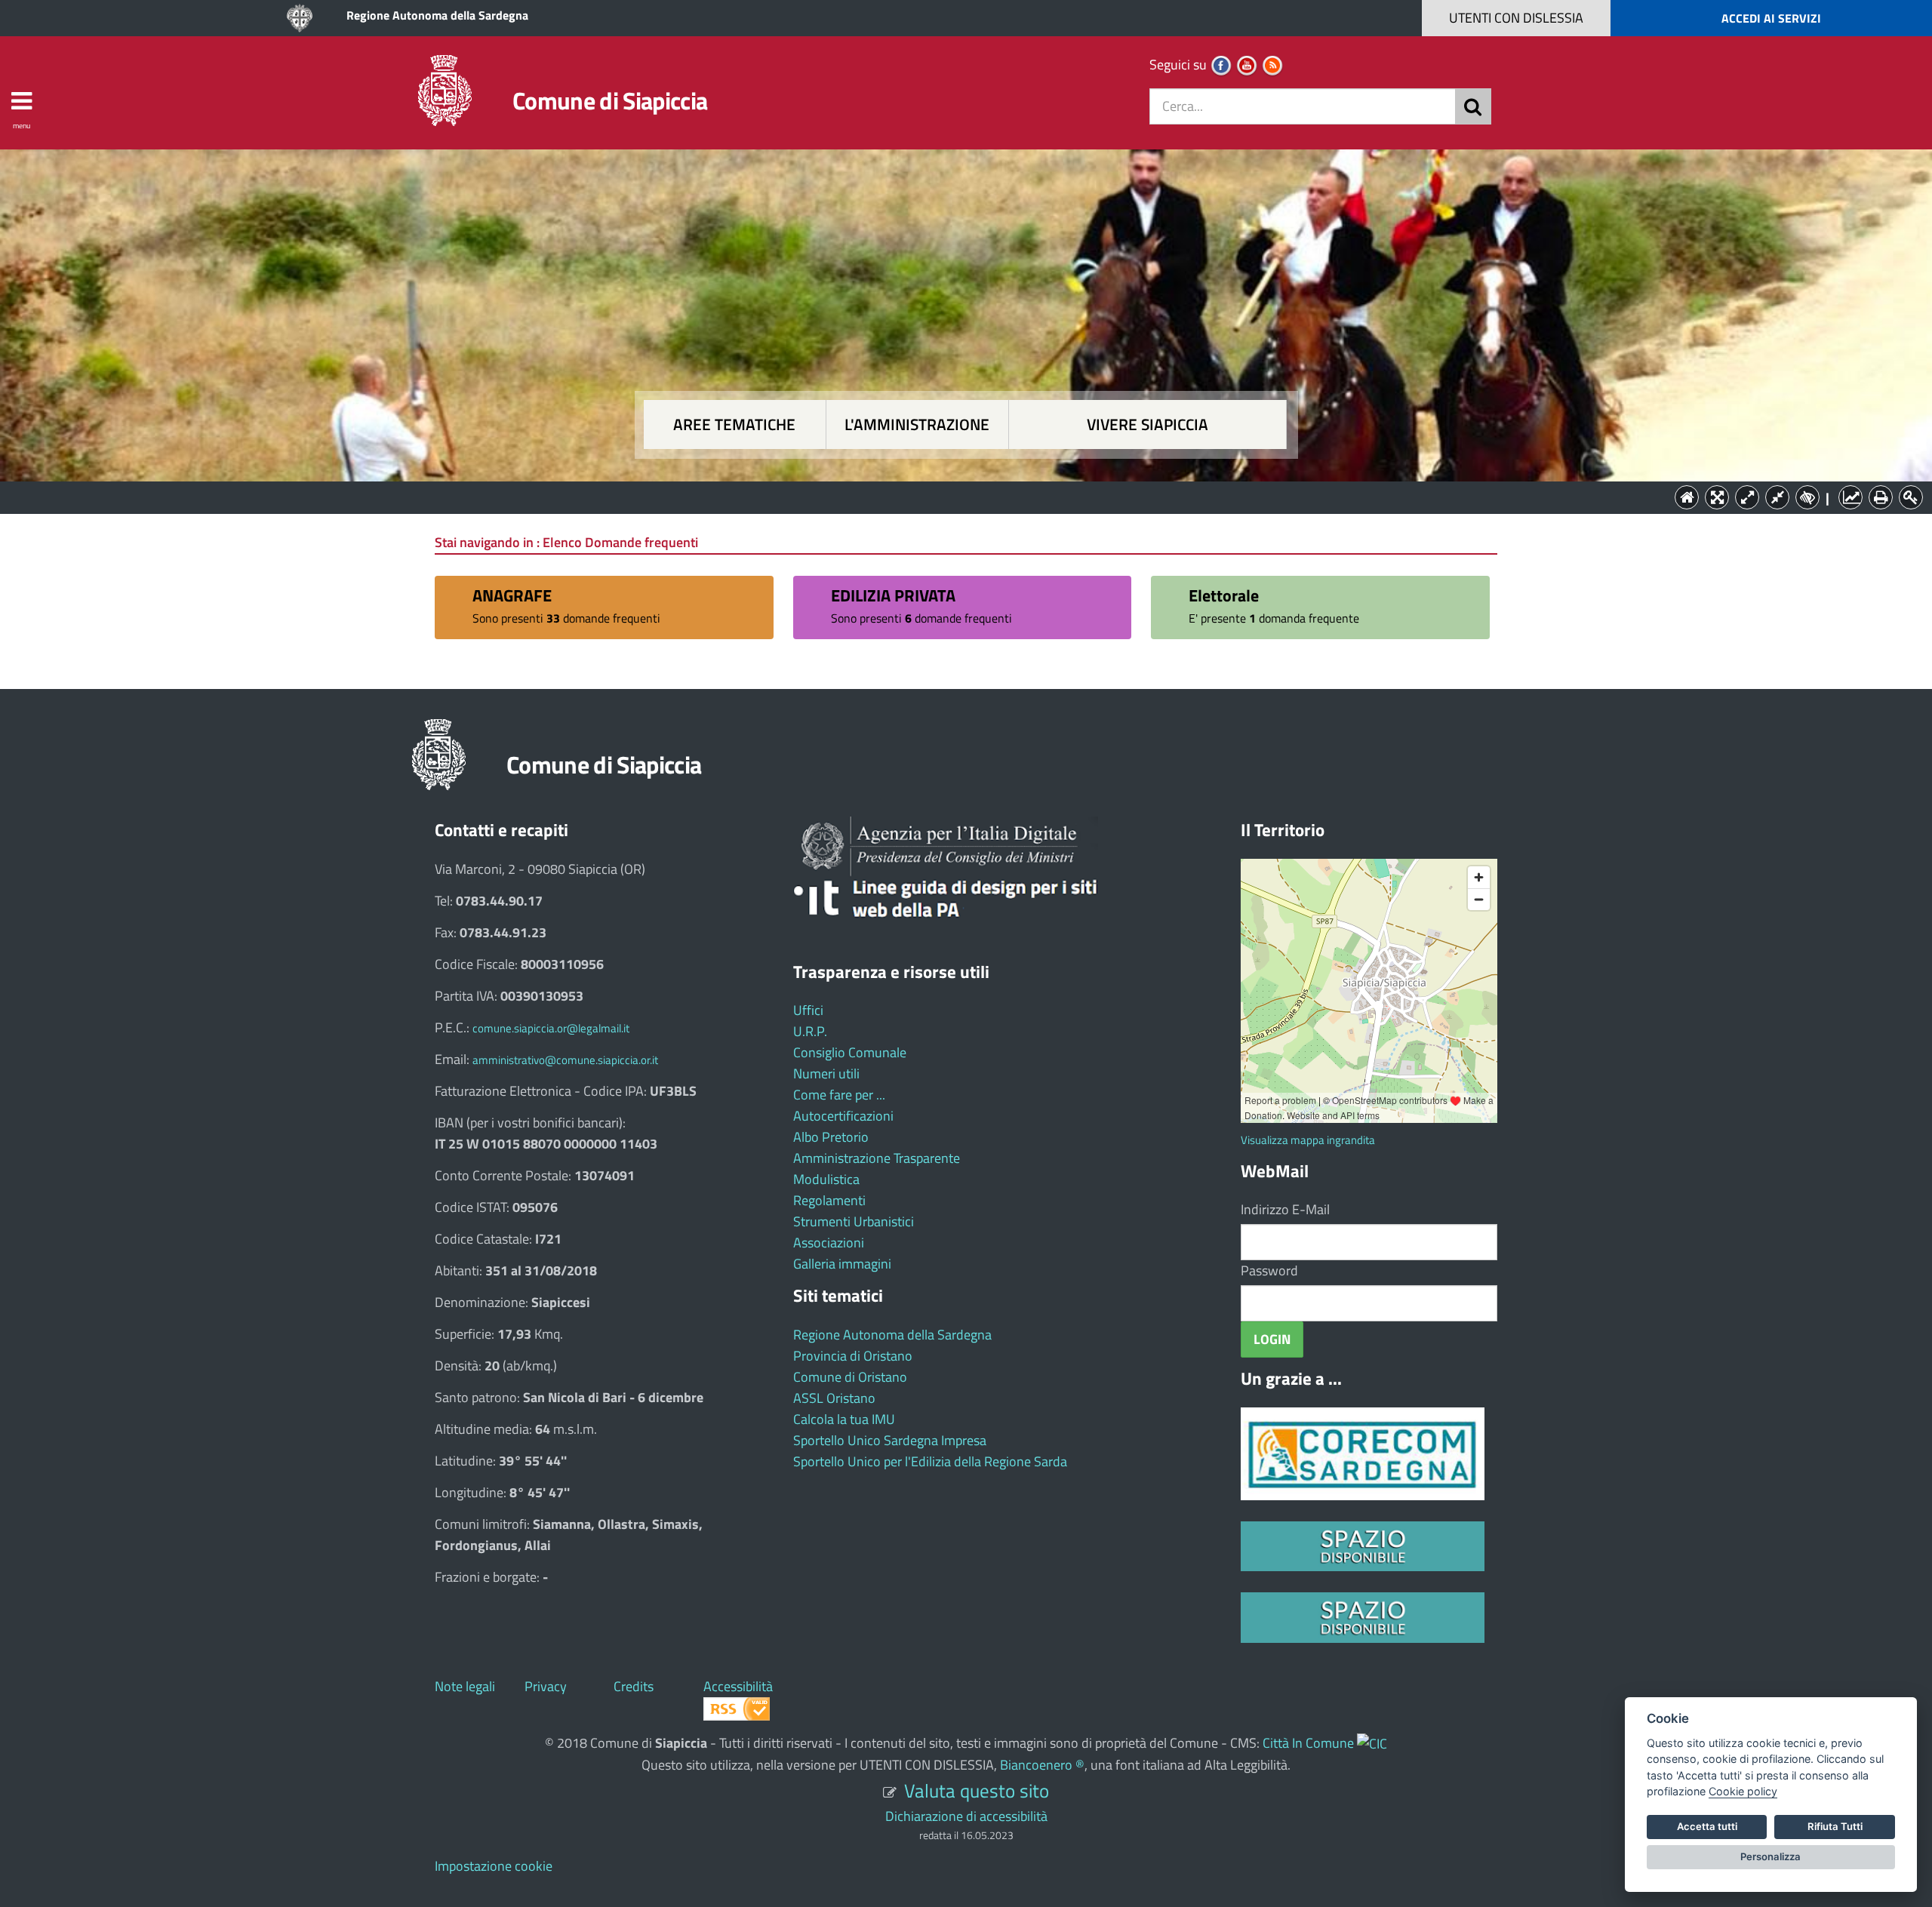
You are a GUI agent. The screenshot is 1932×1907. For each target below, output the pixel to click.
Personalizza (1770, 1856)
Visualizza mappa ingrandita (1308, 1140)
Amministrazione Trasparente (877, 1158)
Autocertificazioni (843, 1116)
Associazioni (829, 1243)
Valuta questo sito (977, 1790)
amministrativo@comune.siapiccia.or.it (565, 1060)
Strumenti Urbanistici (854, 1221)
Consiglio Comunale (850, 1052)
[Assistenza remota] (1372, 1743)
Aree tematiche (734, 424)
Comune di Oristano (850, 1377)
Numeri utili (826, 1073)
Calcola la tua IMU (844, 1419)
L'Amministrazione (955, 496)
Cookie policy (1743, 1791)
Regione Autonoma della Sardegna (437, 15)
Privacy (546, 1686)
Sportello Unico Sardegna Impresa (890, 1440)
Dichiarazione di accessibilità (966, 1816)
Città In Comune (1308, 1743)
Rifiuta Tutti (1835, 1826)
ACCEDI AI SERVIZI (1771, 18)
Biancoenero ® (1042, 1765)
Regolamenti (829, 1200)
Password (1269, 1270)
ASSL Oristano (834, 1398)
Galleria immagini (842, 1264)
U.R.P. (810, 1031)
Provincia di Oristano (853, 1356)
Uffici (808, 1010)
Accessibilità (738, 1686)
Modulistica (826, 1179)
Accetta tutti (1707, 1826)
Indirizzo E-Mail (1285, 1209)
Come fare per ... (839, 1095)
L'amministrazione (917, 424)
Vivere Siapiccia (1148, 424)
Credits (634, 1686)
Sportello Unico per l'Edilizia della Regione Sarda (930, 1461)
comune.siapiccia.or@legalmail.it (551, 1028)
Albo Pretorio (831, 1137)
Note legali (465, 1686)
